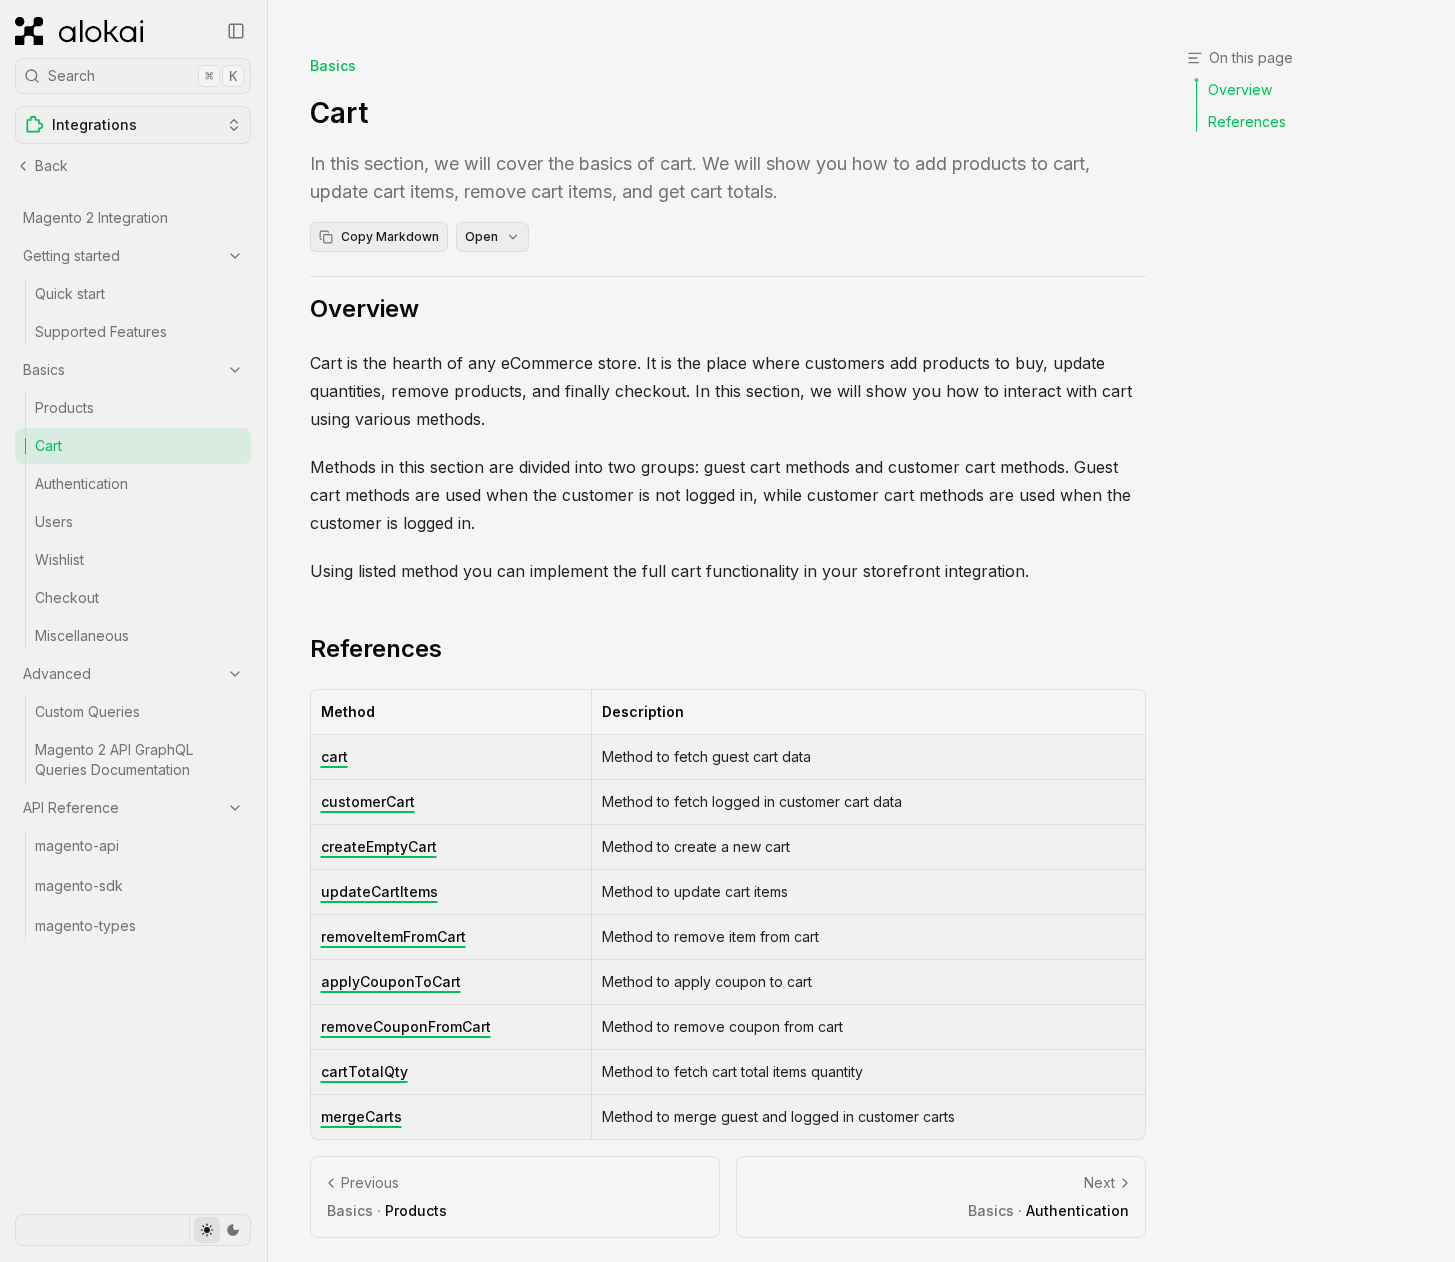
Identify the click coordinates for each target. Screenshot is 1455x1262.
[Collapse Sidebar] (236, 31)
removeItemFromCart (393, 936)
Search (142, 75)
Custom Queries (87, 711)
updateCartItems (379, 891)
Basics (44, 369)
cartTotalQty (364, 1071)
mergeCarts (361, 1116)
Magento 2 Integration (95, 217)
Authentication (81, 483)
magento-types (85, 925)
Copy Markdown (390, 236)
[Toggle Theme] (219, 1230)
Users (54, 521)
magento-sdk (79, 885)
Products (64, 407)
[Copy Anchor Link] (435, 309)
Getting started (71, 255)
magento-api (77, 845)
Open (481, 236)
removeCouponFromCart (406, 1026)
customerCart (368, 801)
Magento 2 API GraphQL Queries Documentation (114, 759)
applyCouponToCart (391, 981)
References (376, 648)
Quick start (70, 293)
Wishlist (59, 559)
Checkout (67, 597)
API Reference (71, 807)
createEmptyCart (379, 846)
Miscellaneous (82, 635)
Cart (48, 445)
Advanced (57, 673)
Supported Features (101, 331)
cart (334, 756)
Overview (364, 308)
